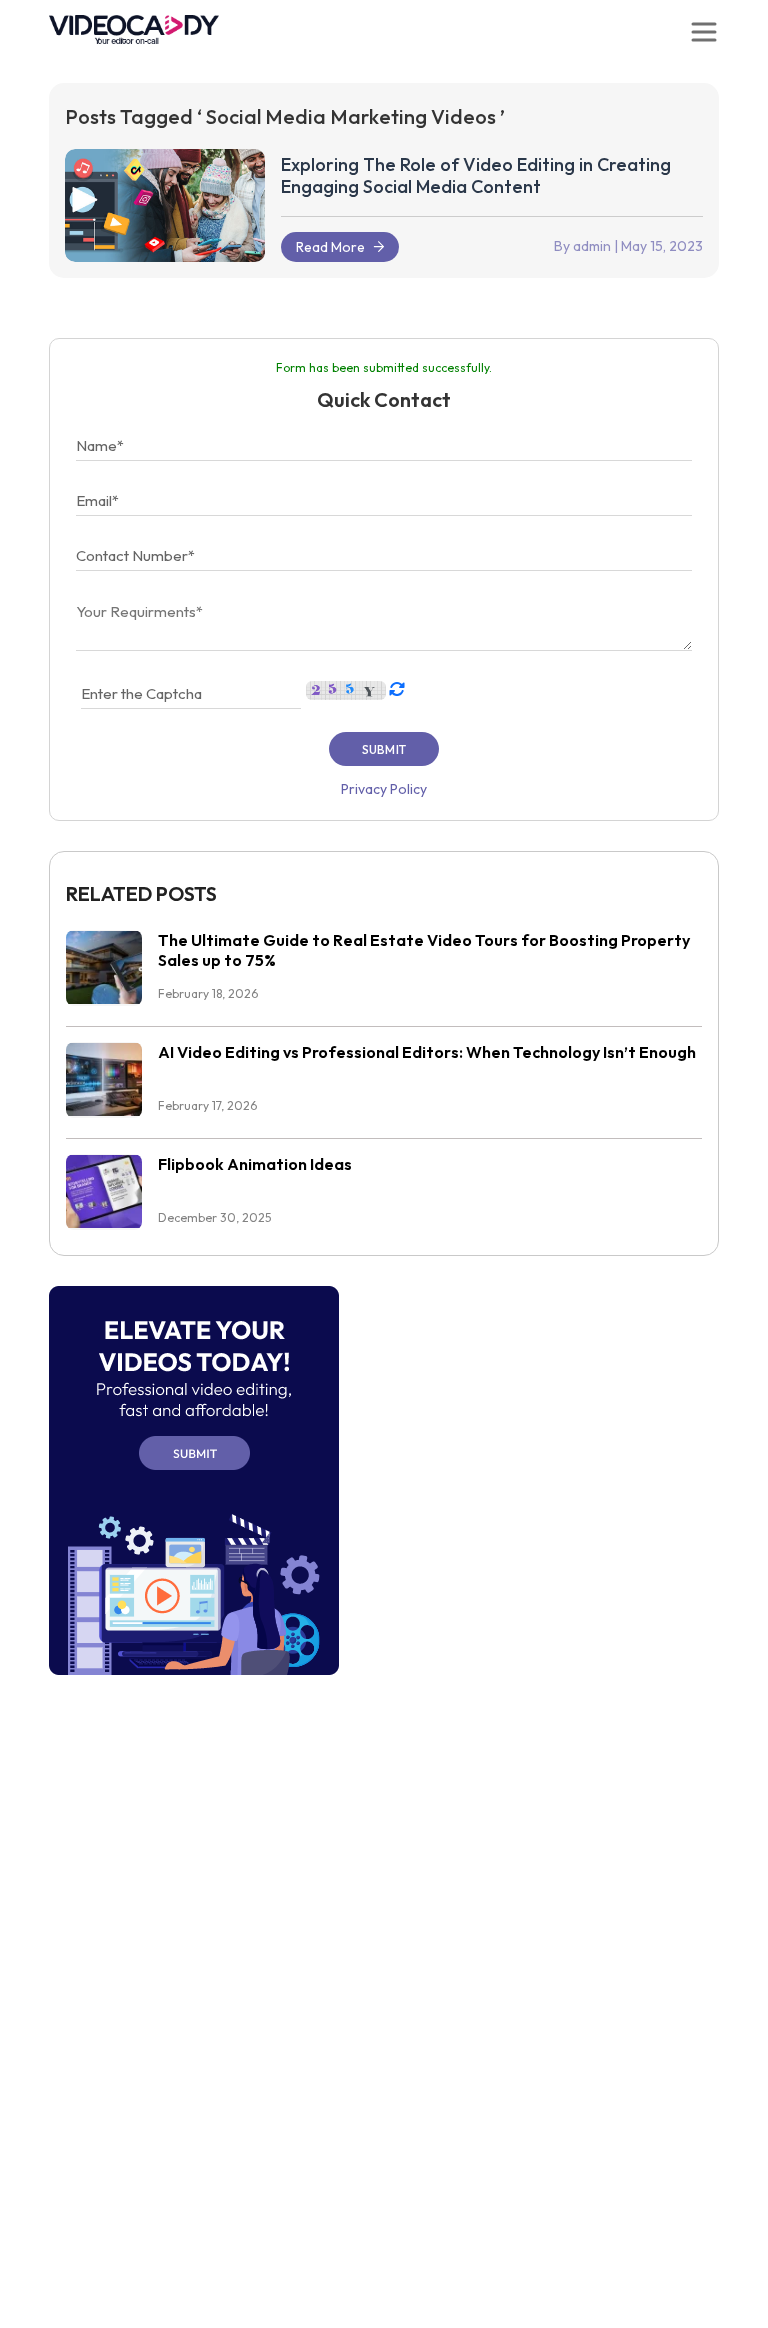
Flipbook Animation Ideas (255, 1164)
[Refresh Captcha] (396, 689)
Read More (330, 247)
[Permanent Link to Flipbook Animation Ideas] (104, 1191)
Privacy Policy (384, 789)
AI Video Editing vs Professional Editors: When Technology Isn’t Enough (427, 1052)
